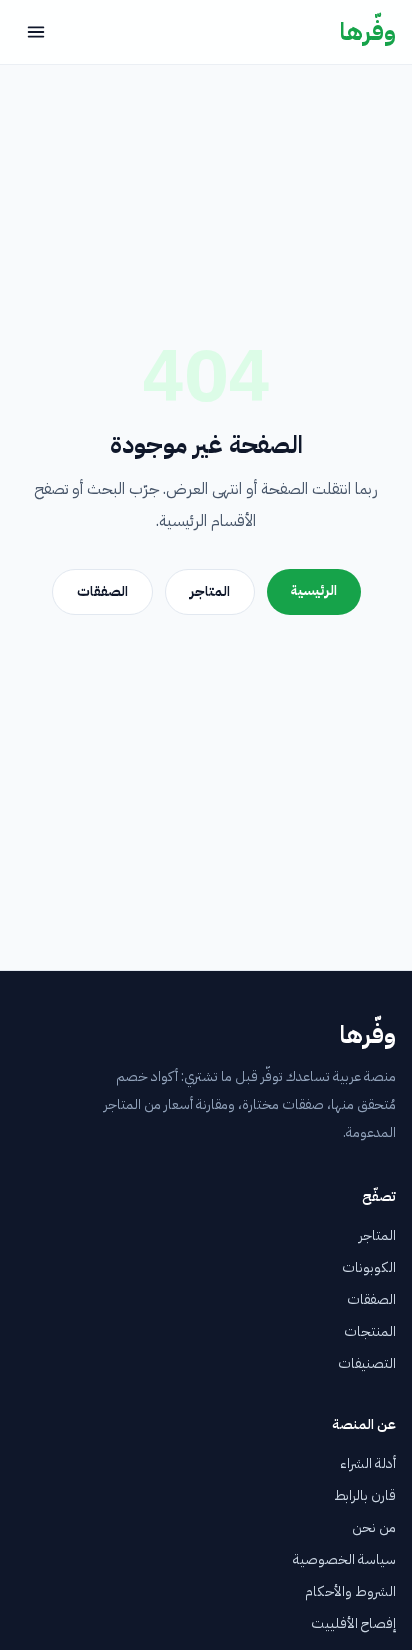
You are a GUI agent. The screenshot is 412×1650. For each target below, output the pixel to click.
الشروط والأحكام (350, 1591)
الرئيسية (314, 590)
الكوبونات (369, 1267)
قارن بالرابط (365, 1495)
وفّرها (368, 32)
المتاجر (210, 591)
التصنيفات (367, 1363)
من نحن (374, 1527)
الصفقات (102, 591)
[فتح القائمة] (36, 32)
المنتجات (370, 1331)
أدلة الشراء (368, 1463)
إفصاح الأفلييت (353, 1623)
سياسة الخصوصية (344, 1559)
